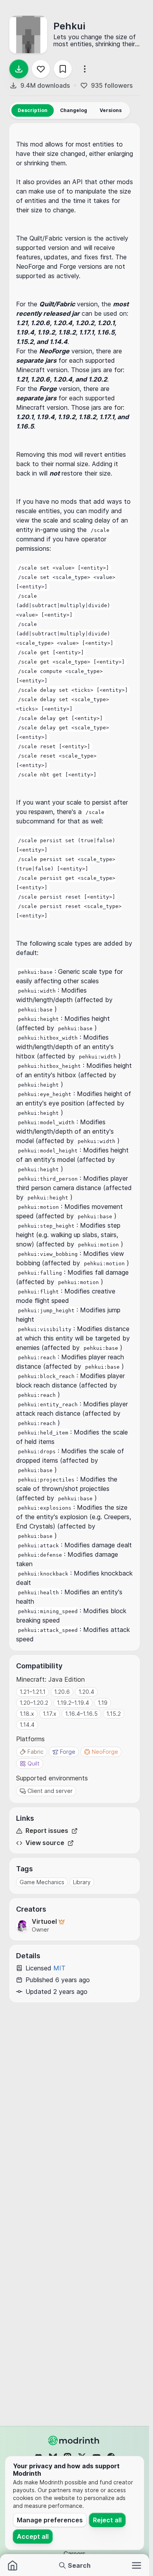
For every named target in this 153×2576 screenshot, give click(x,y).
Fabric (36, 1752)
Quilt (34, 1763)
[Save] (63, 69)
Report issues (47, 1831)
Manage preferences (50, 2520)
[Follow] (41, 69)
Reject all (107, 2520)
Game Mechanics (42, 1882)
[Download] (19, 69)
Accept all (33, 2536)
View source (45, 1843)
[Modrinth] (75, 2440)
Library (82, 1882)
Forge (68, 1752)
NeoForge (105, 1752)
